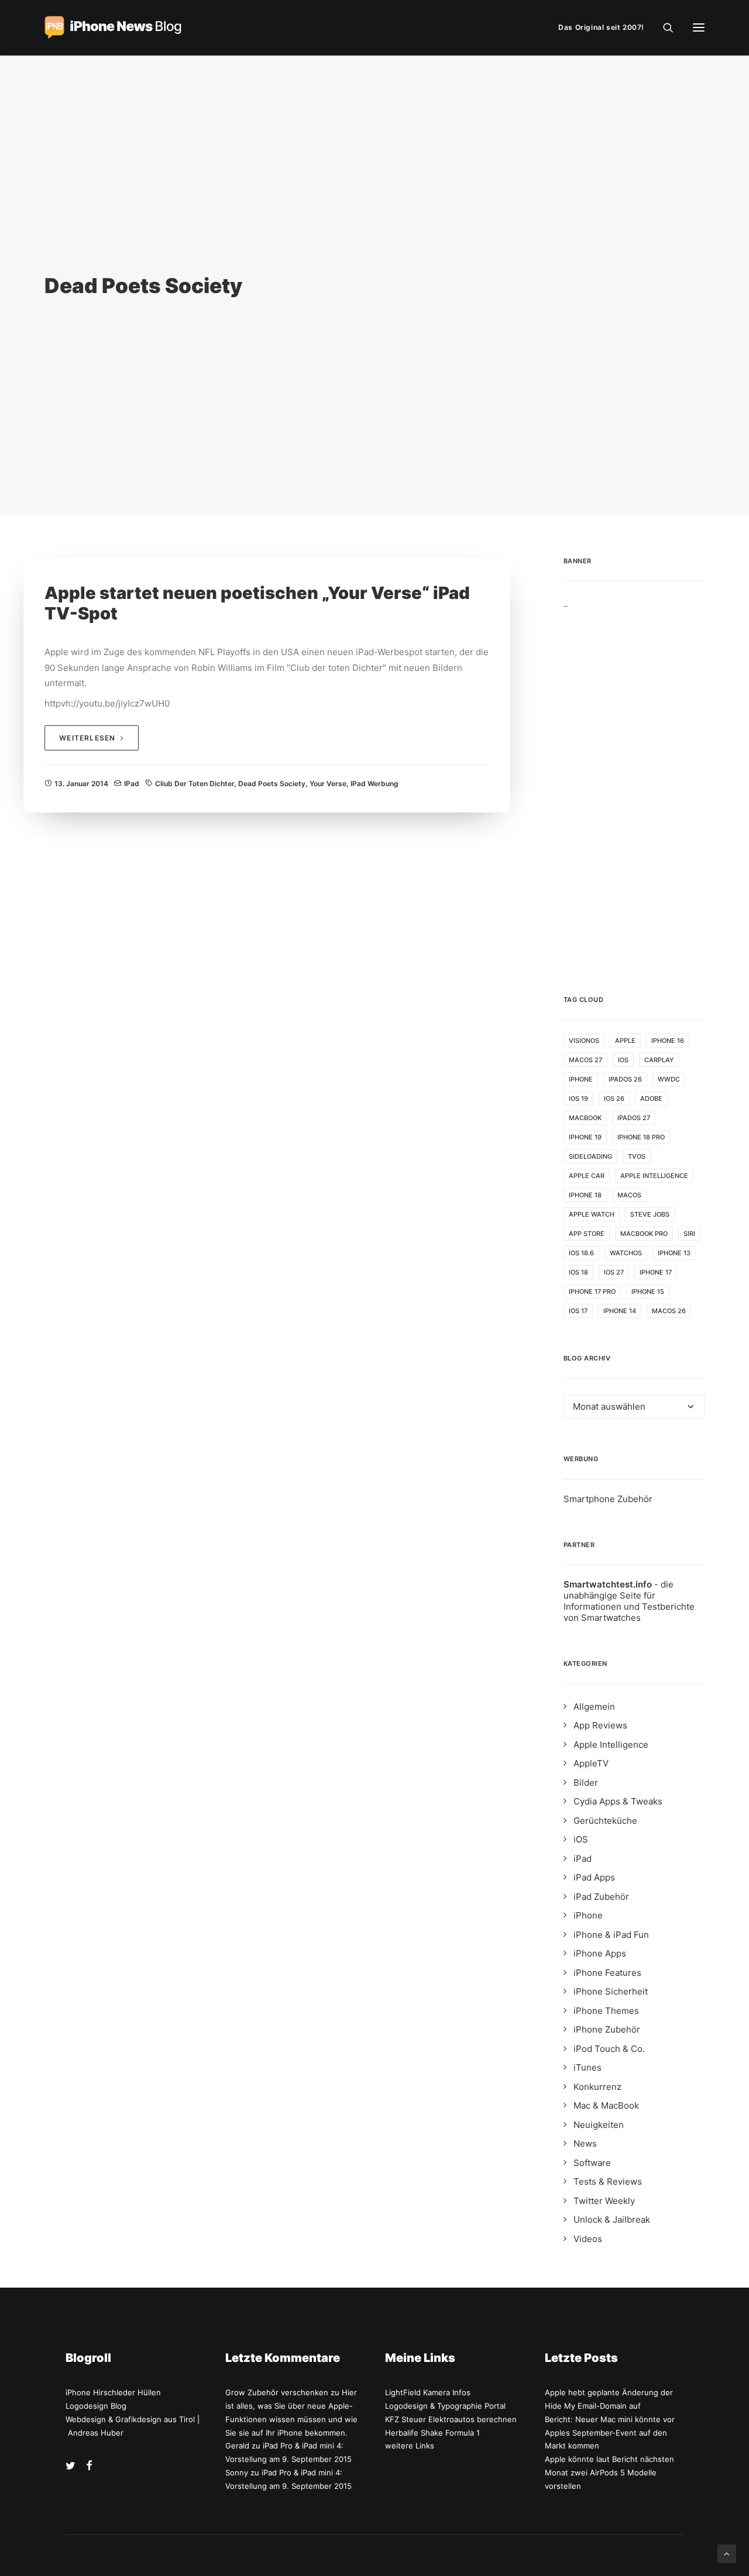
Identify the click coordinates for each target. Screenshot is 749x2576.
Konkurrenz (597, 2087)
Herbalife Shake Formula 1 (432, 2433)
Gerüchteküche (605, 1821)
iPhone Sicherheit (611, 1991)
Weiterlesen (87, 738)
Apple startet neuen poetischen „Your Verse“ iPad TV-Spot (257, 603)
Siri (689, 1234)
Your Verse (328, 784)
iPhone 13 (674, 1253)
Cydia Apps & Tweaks (618, 1801)
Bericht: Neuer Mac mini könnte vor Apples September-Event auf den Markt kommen (610, 2433)
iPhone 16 (668, 1041)
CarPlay (659, 1060)
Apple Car (587, 1176)
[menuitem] (604, 27)
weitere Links (410, 2446)
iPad (132, 784)
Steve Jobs (650, 1214)
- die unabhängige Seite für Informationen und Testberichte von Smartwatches (629, 1601)
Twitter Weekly (604, 2201)
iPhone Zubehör (607, 2029)
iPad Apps (594, 1877)
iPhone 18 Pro (641, 1137)
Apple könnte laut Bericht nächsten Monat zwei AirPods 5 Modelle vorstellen (609, 2472)
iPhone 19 (585, 1137)
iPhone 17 (656, 1272)
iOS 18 (578, 1272)
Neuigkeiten (599, 2125)
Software (592, 2163)
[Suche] (663, 27)
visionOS (584, 1041)
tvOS (637, 1156)
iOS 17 (578, 1311)
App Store (587, 1234)
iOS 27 (614, 1272)
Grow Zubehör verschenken (277, 2392)
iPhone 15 (648, 1292)
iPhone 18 (585, 1195)
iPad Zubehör (601, 1897)
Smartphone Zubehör (608, 1499)
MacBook (585, 1118)
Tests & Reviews (608, 2181)
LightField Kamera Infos (428, 2392)
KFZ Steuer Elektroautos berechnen (451, 2419)
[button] (699, 27)
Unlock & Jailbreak (612, 2219)
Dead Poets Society (272, 784)
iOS (623, 1060)
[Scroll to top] (727, 2553)
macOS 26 (669, 1311)
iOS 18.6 (581, 1253)
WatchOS (626, 1253)
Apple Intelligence (654, 1176)
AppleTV (591, 1763)
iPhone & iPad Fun (611, 1935)
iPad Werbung (374, 784)
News (585, 2143)
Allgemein (594, 1707)
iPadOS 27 (634, 1118)
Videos (588, 2239)
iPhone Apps (600, 1953)
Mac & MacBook (606, 2105)
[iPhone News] (113, 27)
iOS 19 (578, 1098)
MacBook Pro (644, 1234)
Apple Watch (592, 1214)
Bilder (586, 1783)
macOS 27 (585, 1060)
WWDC (669, 1079)
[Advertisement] (634, 784)
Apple (625, 1041)
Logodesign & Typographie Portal (445, 2406)
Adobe (651, 1098)
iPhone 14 (620, 1311)
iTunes (587, 2067)
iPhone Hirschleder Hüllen (113, 2392)
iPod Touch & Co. (609, 2049)
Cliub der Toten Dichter (195, 784)
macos (629, 1195)
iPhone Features (607, 1973)
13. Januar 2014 (81, 784)
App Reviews (600, 1725)
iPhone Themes (606, 2011)
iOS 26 (614, 1098)
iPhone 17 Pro (592, 1292)
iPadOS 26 (625, 1079)
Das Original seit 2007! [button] (601, 27)
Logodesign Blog (96, 2406)
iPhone (581, 1079)
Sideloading (590, 1156)
